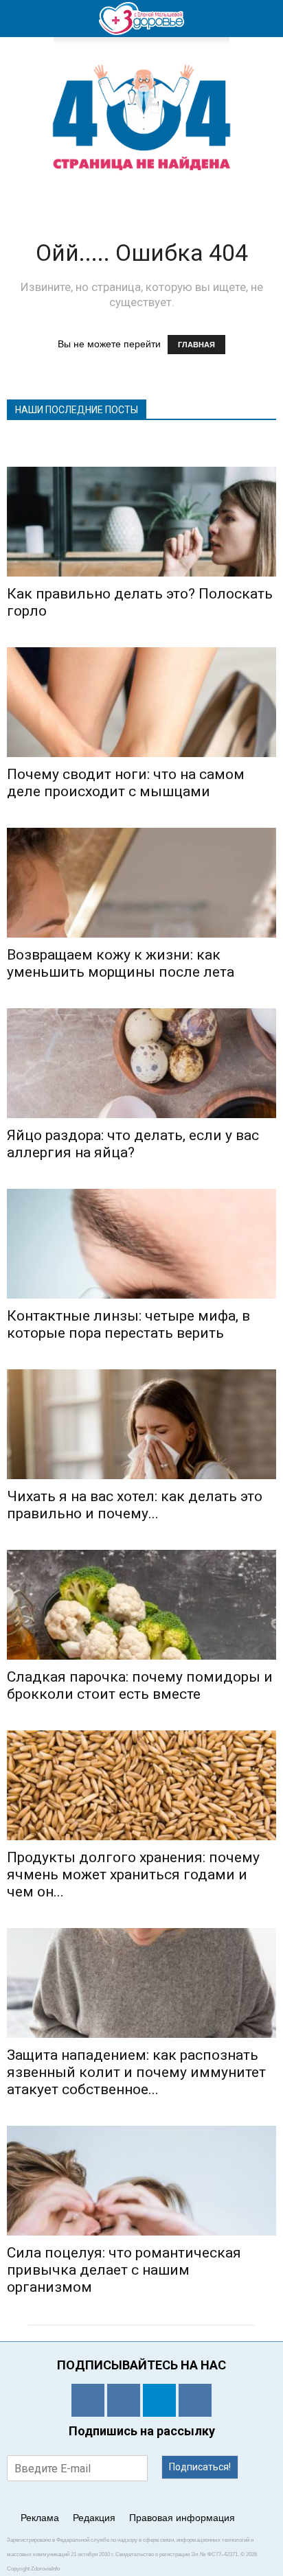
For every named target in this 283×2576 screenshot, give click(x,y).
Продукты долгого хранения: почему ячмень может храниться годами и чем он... (133, 1875)
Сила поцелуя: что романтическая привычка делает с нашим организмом (124, 2270)
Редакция (94, 2518)
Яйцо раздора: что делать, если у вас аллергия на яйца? (133, 1144)
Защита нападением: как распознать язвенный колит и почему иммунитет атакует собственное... (136, 2072)
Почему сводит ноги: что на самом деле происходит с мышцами (126, 783)
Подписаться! (200, 2467)
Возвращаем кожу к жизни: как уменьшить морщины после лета (121, 963)
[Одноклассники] (88, 2400)
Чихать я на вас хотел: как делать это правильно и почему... (135, 1505)
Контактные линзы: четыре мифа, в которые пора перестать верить (128, 1324)
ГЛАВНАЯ (196, 345)
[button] (264, 19)
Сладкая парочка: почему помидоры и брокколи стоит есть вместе (140, 1685)
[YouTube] (195, 2400)
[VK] (124, 2400)
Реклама (40, 2518)
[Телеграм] (159, 2400)
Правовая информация (182, 2518)
